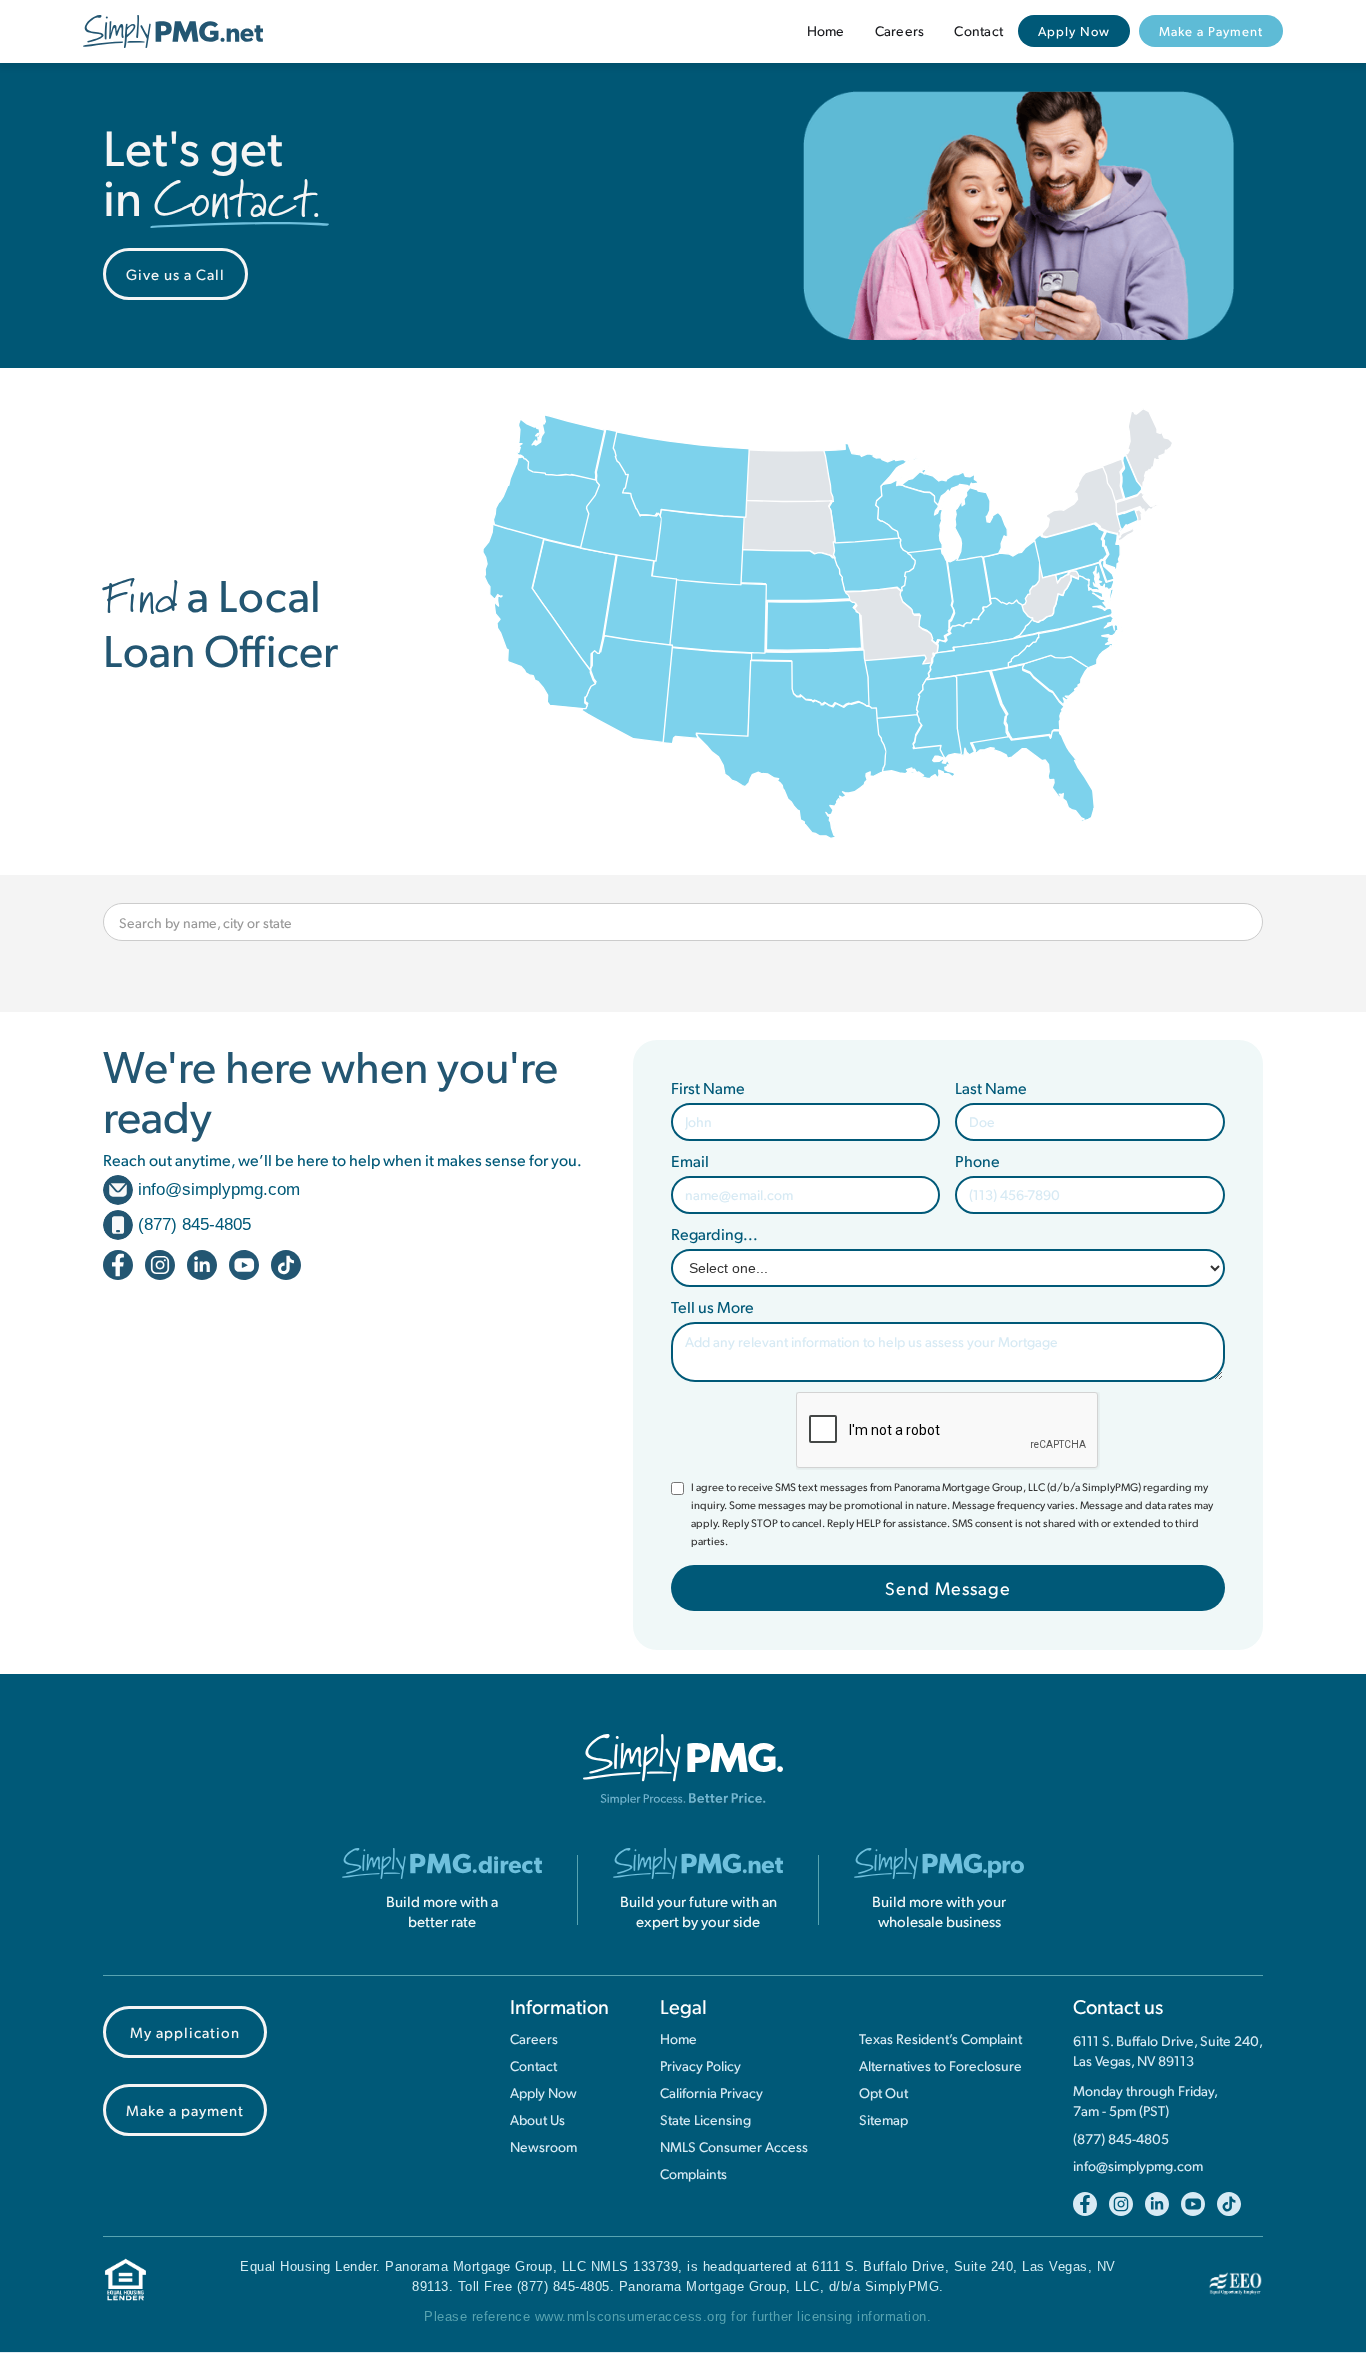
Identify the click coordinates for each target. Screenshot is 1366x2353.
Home (826, 30)
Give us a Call (175, 273)
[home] (173, 31)
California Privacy (711, 2093)
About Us (537, 2120)
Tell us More (712, 1307)
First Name (708, 1088)
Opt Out (883, 2093)
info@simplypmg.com (1138, 2166)
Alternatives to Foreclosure (940, 2066)
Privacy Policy (700, 2066)
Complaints (693, 2174)
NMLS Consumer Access (734, 2147)
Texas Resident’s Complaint (940, 2039)
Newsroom (543, 2147)
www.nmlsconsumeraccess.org (631, 2316)
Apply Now (1074, 31)
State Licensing (705, 2120)
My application (185, 2031)
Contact (978, 30)
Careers (900, 30)
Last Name (991, 1088)
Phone (977, 1161)
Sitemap (883, 2120)
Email (690, 1161)
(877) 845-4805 (1121, 2139)
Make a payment (185, 2109)
